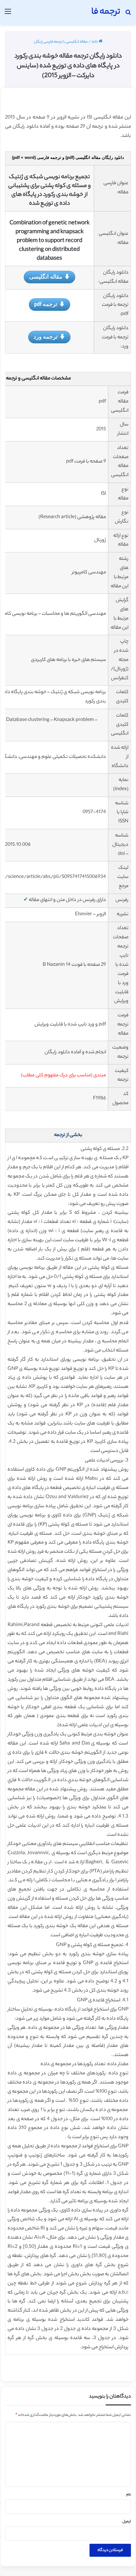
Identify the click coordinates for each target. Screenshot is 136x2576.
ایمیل (127, 2522)
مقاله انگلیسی (46, 276)
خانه (95, 42)
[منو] (8, 15)
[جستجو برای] (128, 15)
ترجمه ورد (46, 336)
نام (129, 2495)
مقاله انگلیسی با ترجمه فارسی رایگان (61, 42)
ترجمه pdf (46, 304)
